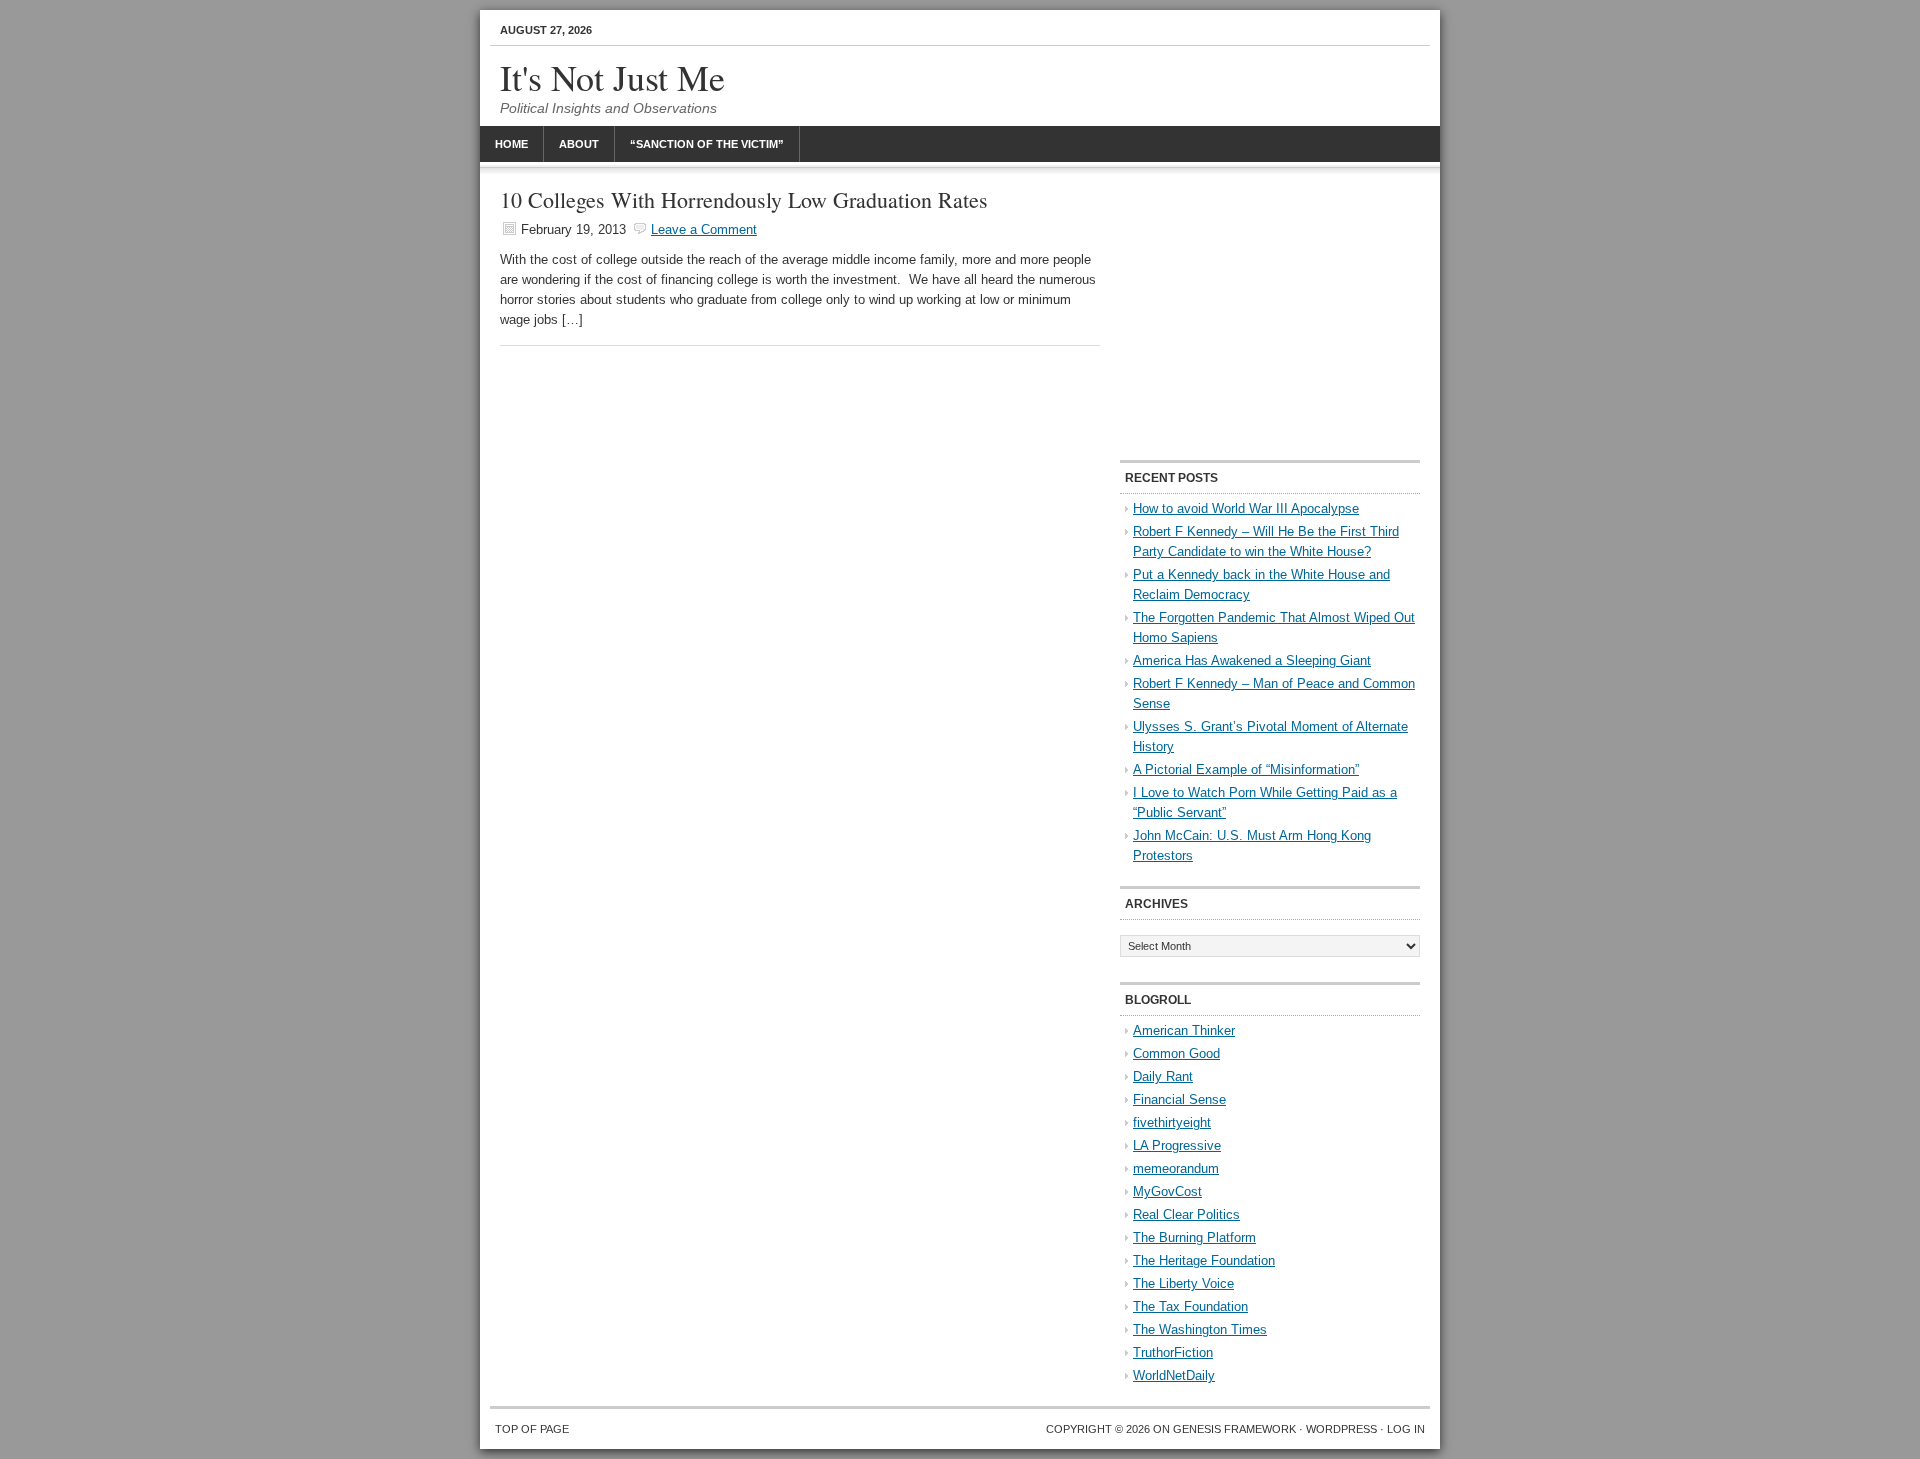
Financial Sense (1179, 1099)
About (579, 144)
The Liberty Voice (1183, 1283)
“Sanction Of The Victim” (707, 144)
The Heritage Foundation (1204, 1260)
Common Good (1176, 1053)
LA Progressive (1177, 1145)
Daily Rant (1163, 1076)
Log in (1406, 1429)
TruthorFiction (1173, 1352)
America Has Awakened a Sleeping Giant (1252, 660)
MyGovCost (1167, 1191)
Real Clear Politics (1186, 1214)
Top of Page (532, 1429)
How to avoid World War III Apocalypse (1246, 508)
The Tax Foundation (1190, 1306)
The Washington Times (1200, 1329)
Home (511, 144)
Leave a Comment (704, 229)
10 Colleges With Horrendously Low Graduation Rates (744, 199)
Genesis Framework (1234, 1429)
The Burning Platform (1194, 1237)
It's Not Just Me (612, 77)
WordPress (1341, 1429)
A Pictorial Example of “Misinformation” (1246, 769)
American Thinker (1184, 1030)
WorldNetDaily (1174, 1375)
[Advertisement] (1270, 315)
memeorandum (1176, 1168)
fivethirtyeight (1172, 1122)
